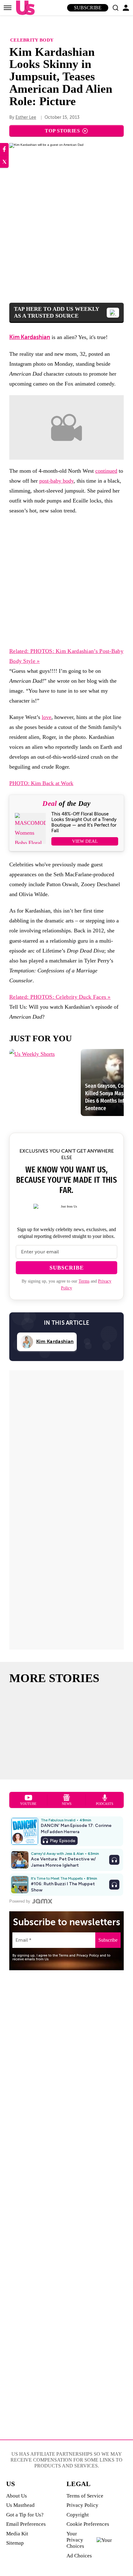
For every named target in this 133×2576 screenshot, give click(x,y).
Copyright (78, 2515)
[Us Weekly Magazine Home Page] (24, 8)
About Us (17, 2496)
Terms (84, 1281)
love (47, 717)
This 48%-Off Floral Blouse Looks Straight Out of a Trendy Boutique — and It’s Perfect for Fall (84, 822)
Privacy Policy (82, 2505)
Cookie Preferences (88, 2524)
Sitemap (15, 2543)
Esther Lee (26, 117)
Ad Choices (79, 2556)
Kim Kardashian (30, 337)
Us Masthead (20, 2505)
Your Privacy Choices (75, 2540)
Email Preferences (26, 2524)
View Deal (85, 841)
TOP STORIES (62, 131)
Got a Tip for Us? (25, 2515)
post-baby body (56, 481)
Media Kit (17, 2534)
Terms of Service (85, 2496)
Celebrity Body (32, 40)
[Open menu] (8, 8)
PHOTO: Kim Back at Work (41, 783)
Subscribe (88, 8)
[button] (115, 8)
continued (106, 471)
